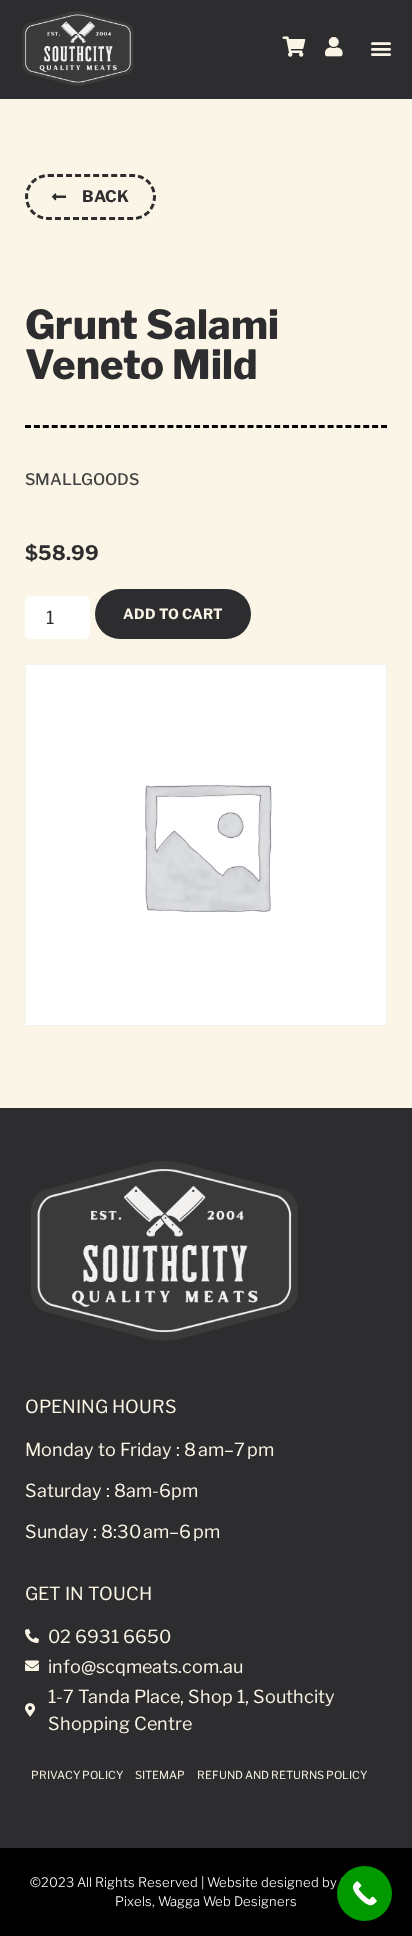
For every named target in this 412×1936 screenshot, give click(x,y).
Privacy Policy (77, 1775)
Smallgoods (82, 479)
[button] (380, 47)
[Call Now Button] (364, 1893)
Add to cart (173, 613)
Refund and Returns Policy (282, 1775)
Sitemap (160, 1775)
